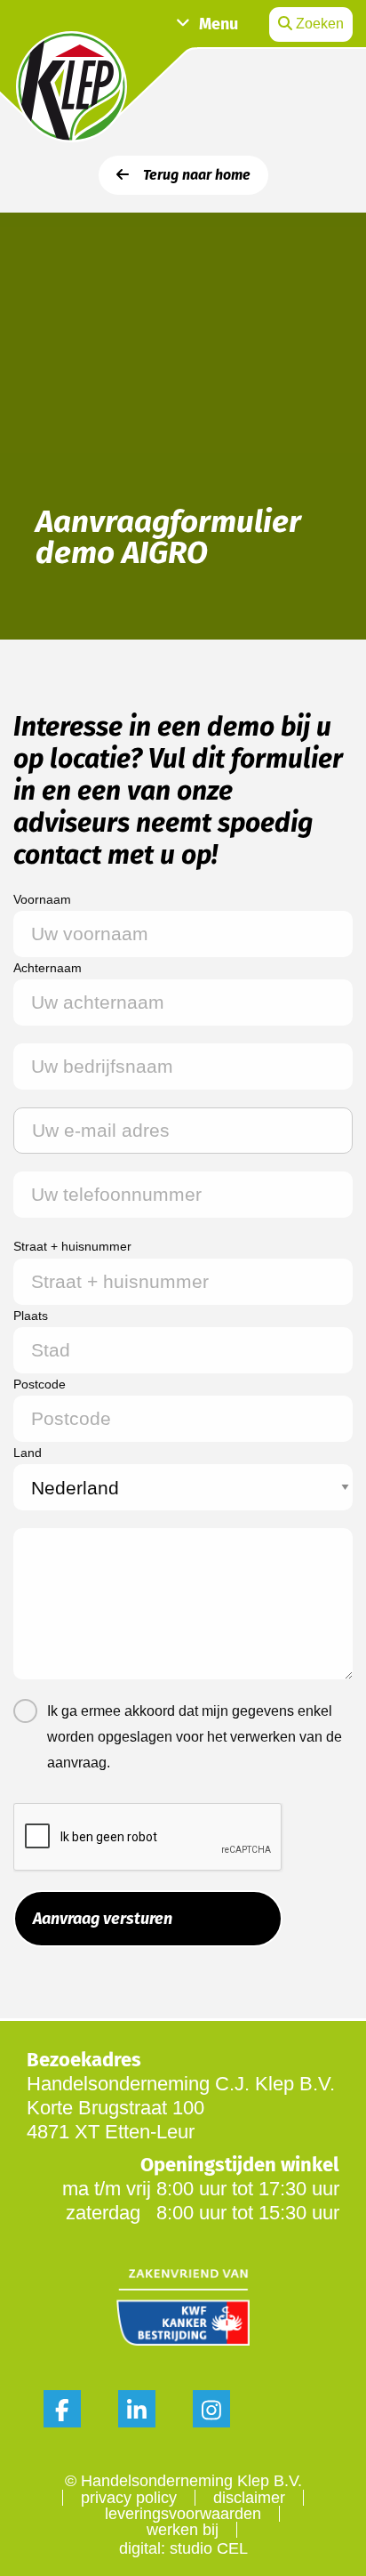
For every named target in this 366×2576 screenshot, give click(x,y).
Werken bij (183, 2530)
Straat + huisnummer (72, 1246)
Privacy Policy (129, 2498)
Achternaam (48, 968)
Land (28, 1453)
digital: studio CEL (183, 2548)
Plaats (31, 1316)
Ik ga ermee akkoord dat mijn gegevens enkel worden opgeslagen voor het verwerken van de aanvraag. (195, 1737)
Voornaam (42, 899)
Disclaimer (249, 2498)
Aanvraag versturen (103, 1919)
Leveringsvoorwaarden (183, 2514)
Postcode (40, 1384)
